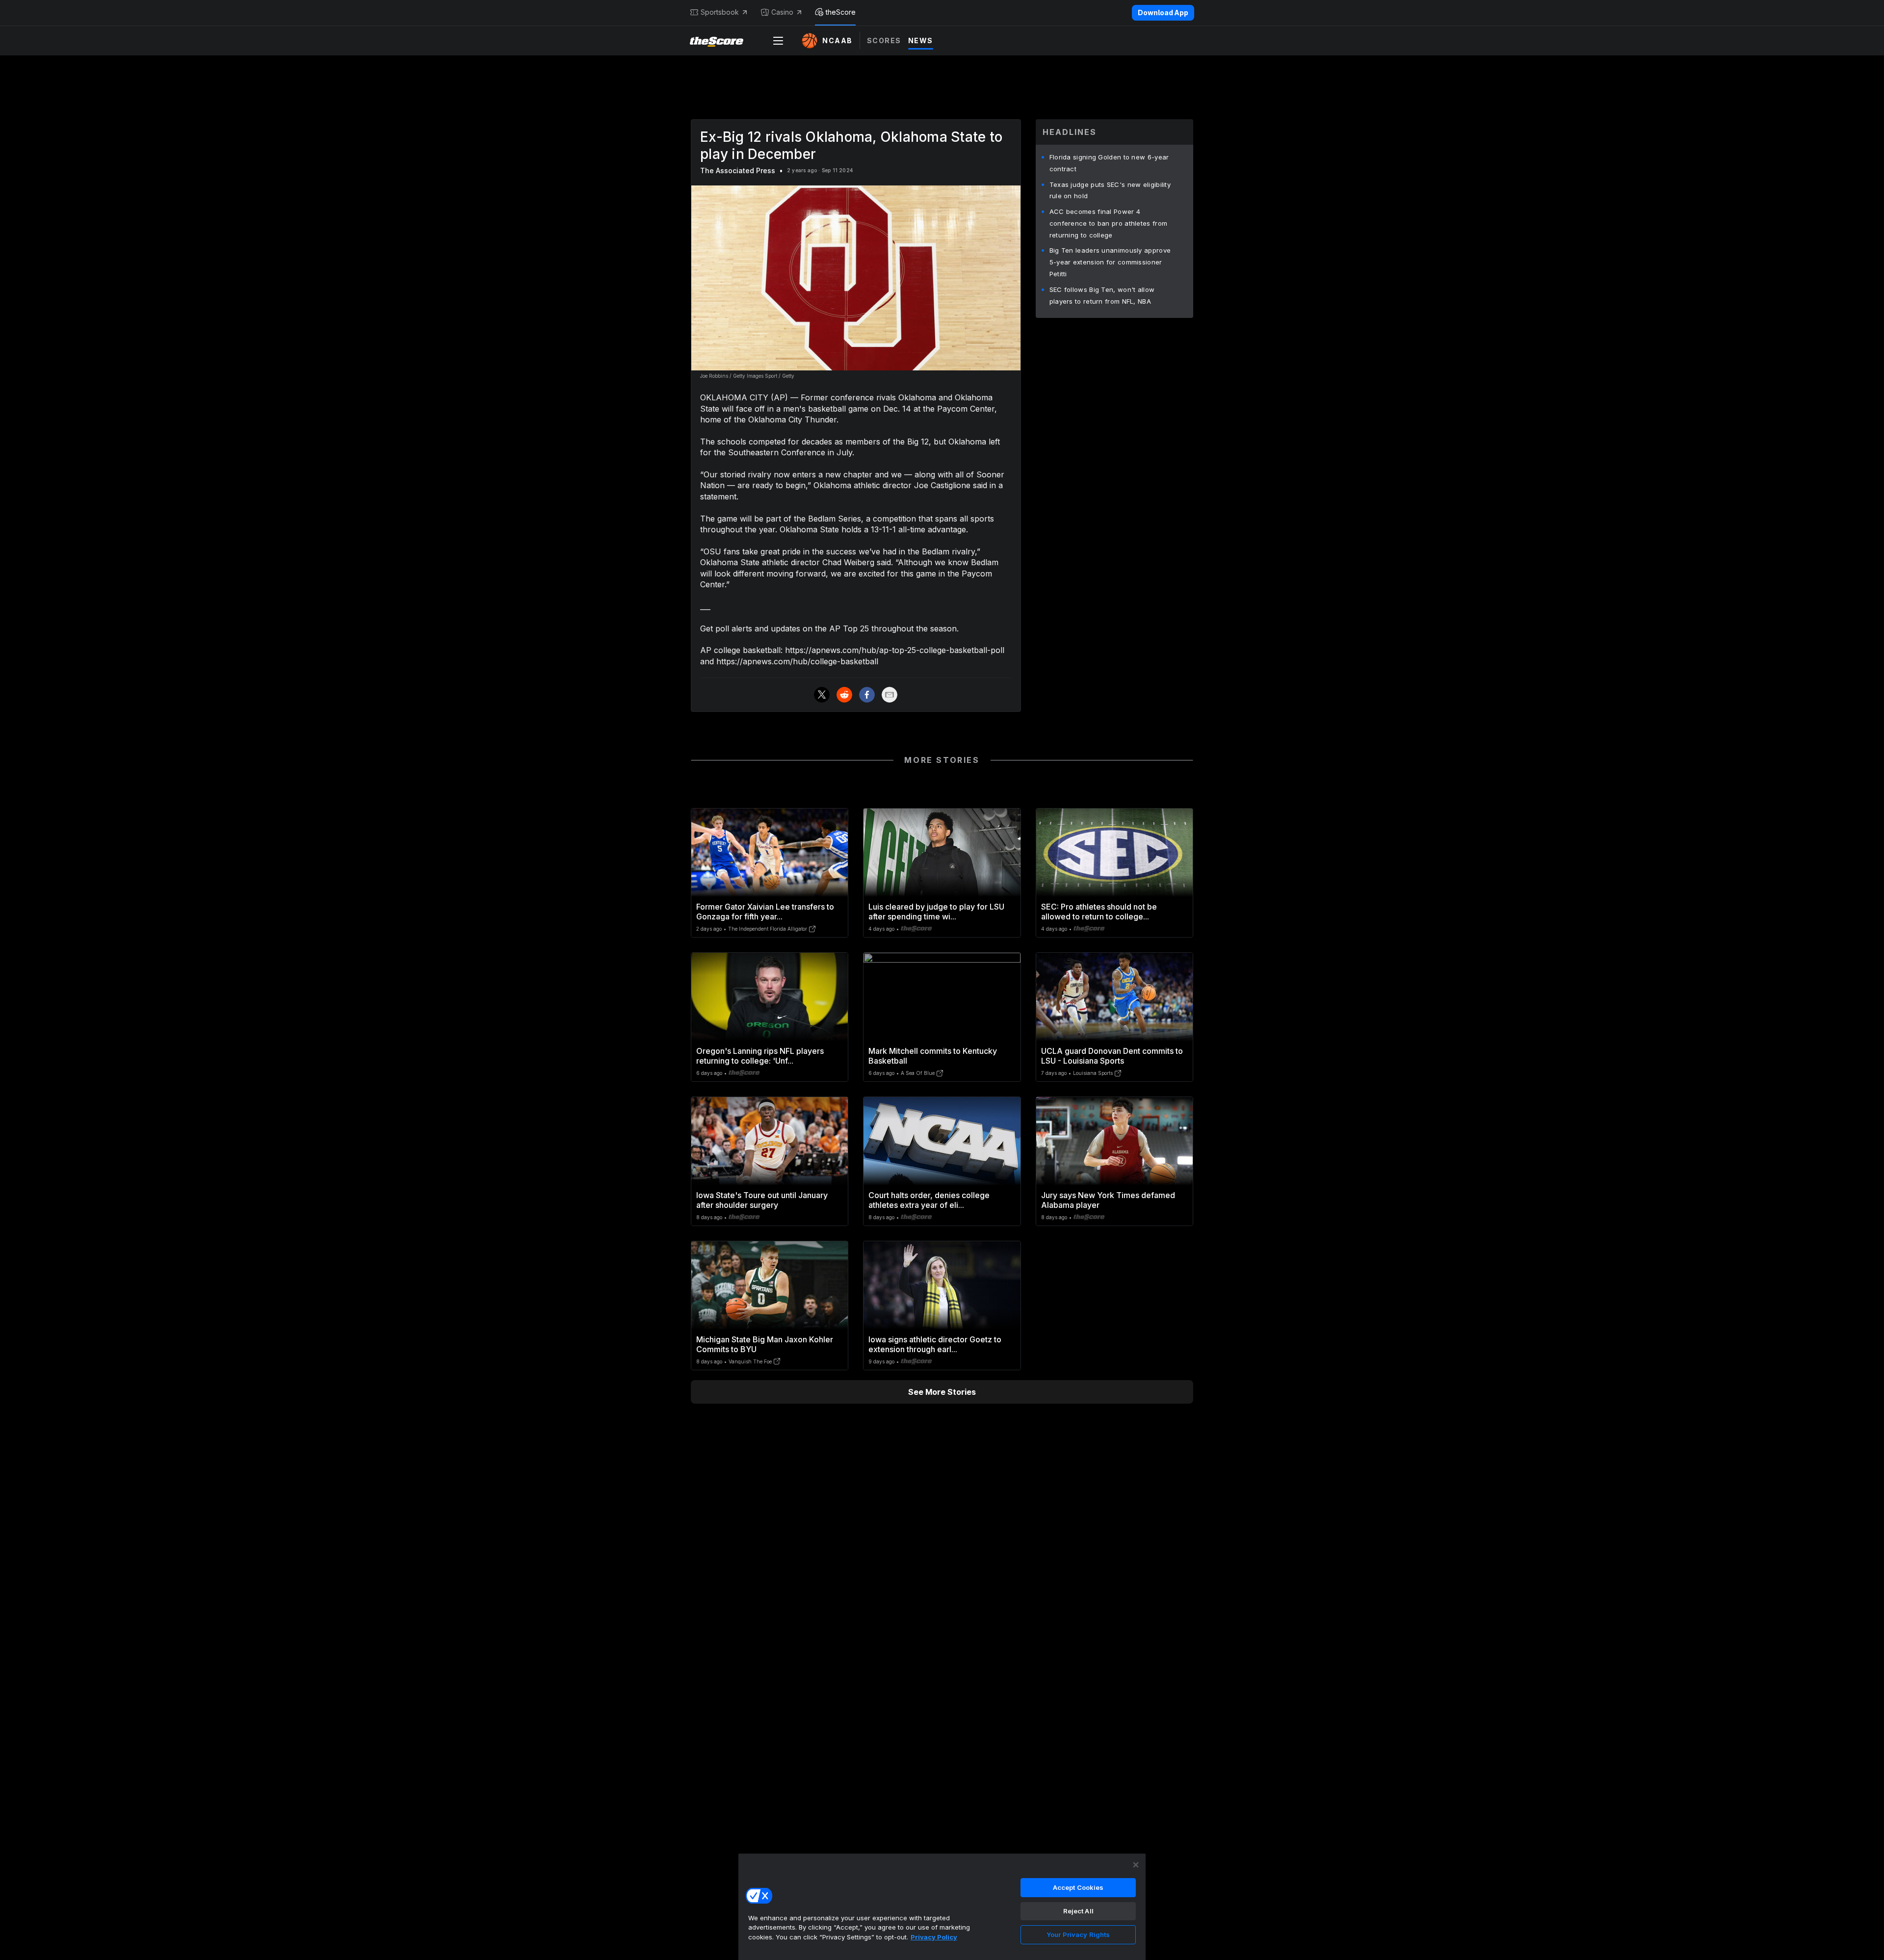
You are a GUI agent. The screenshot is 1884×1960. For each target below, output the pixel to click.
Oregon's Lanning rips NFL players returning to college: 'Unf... (760, 1056)
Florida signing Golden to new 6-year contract (1109, 163)
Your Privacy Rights (1078, 1934)
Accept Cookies (1078, 1887)
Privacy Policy (934, 1937)
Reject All (1078, 1911)
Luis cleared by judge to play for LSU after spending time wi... (936, 912)
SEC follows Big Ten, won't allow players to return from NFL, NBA (1102, 295)
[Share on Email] (890, 695)
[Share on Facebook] (867, 695)
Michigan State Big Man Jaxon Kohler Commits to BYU (765, 1344)
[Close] (1136, 1865)
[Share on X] (822, 695)
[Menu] (778, 41)
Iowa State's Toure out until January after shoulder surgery (762, 1200)
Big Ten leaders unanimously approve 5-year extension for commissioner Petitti (1110, 262)
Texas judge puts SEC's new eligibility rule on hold (1110, 190)
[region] (942, 1907)
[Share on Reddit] (844, 695)
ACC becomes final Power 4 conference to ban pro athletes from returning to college (1109, 223)
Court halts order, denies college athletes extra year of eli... (929, 1200)
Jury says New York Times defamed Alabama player (1108, 1200)
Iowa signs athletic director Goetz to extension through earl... (935, 1344)
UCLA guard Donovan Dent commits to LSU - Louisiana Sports (1112, 1056)
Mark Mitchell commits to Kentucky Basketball (933, 1056)
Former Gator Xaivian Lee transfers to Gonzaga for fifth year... (765, 912)
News (921, 40)
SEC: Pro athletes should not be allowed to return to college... (1099, 912)
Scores (884, 40)
